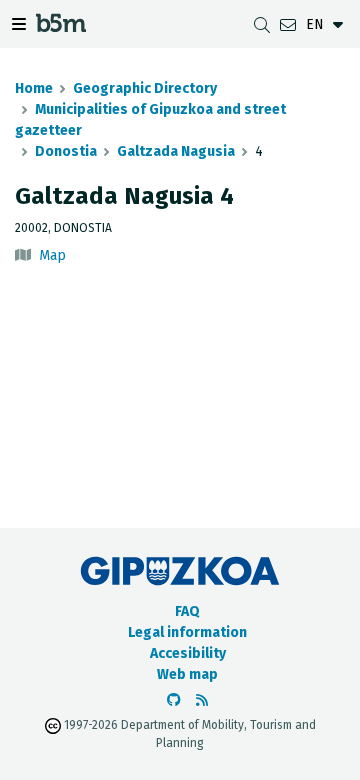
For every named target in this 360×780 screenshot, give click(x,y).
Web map (187, 674)
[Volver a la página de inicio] (61, 26)
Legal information (187, 632)
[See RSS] (202, 700)
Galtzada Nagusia (176, 151)
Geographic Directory (145, 88)
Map (52, 255)
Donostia (66, 151)
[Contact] (288, 24)
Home (34, 88)
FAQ (187, 611)
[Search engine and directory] (262, 24)
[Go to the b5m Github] (174, 700)
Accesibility (188, 653)
